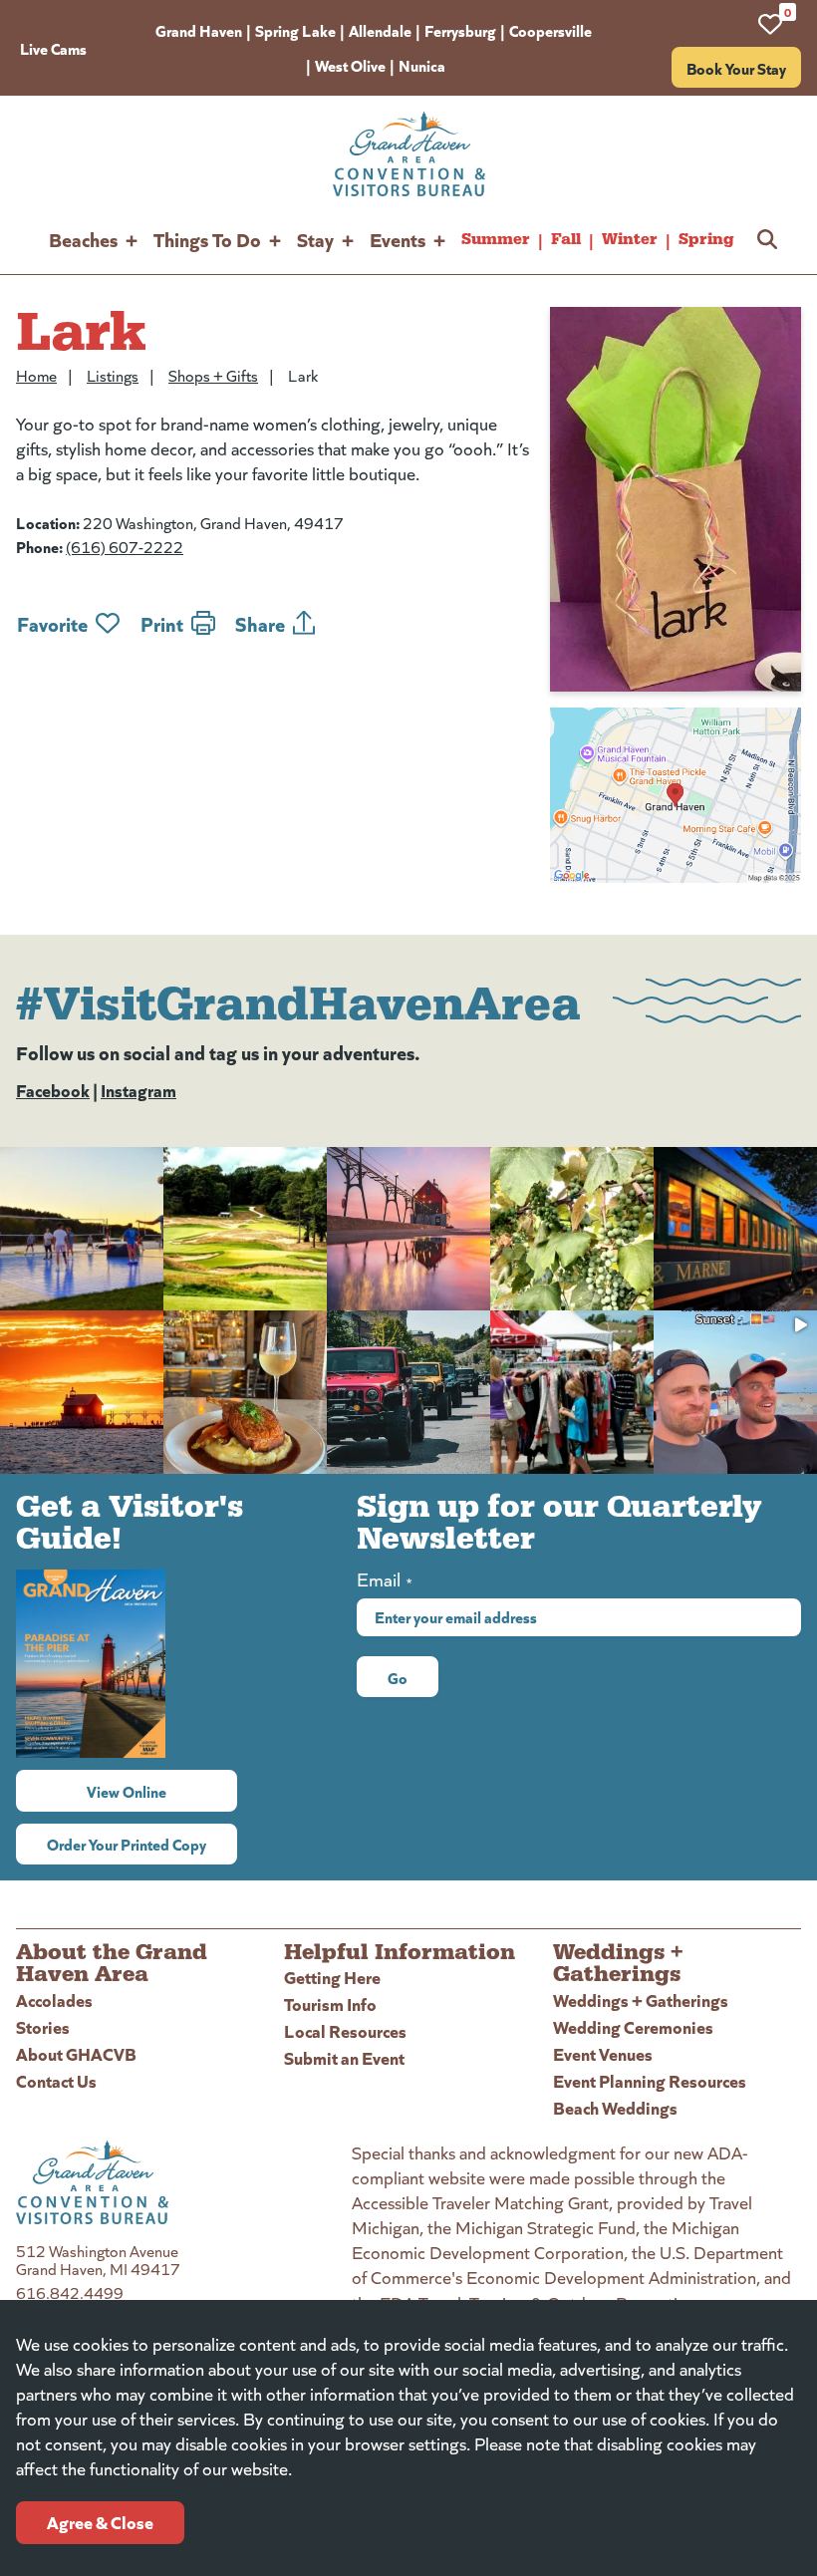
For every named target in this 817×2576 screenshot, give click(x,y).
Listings (113, 375)
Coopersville (550, 30)
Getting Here (332, 1977)
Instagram (138, 1090)
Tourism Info (330, 2004)
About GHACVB (76, 2053)
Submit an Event (344, 2057)
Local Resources (345, 2030)
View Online (162, 1791)
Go (398, 1677)
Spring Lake (295, 30)
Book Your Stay (736, 68)
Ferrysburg (460, 30)
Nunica (422, 65)
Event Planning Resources (650, 2080)
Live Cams (53, 48)
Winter (630, 239)
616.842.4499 (70, 2292)
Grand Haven (199, 30)
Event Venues (603, 2053)
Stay (315, 239)
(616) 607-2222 (125, 547)
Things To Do (207, 239)
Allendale (380, 30)
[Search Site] (767, 239)
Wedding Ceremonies (633, 2026)
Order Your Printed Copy (127, 1844)
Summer (496, 239)
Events (398, 239)
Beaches (83, 239)
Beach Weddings (615, 2107)
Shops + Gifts (213, 375)
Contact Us (56, 2080)
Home (36, 375)
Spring (706, 239)
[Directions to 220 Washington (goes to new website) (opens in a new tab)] (676, 795)
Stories (43, 2026)
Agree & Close (100, 2522)
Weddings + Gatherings (641, 2000)
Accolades (54, 2000)
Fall (566, 239)
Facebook (53, 1090)
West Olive (350, 65)
